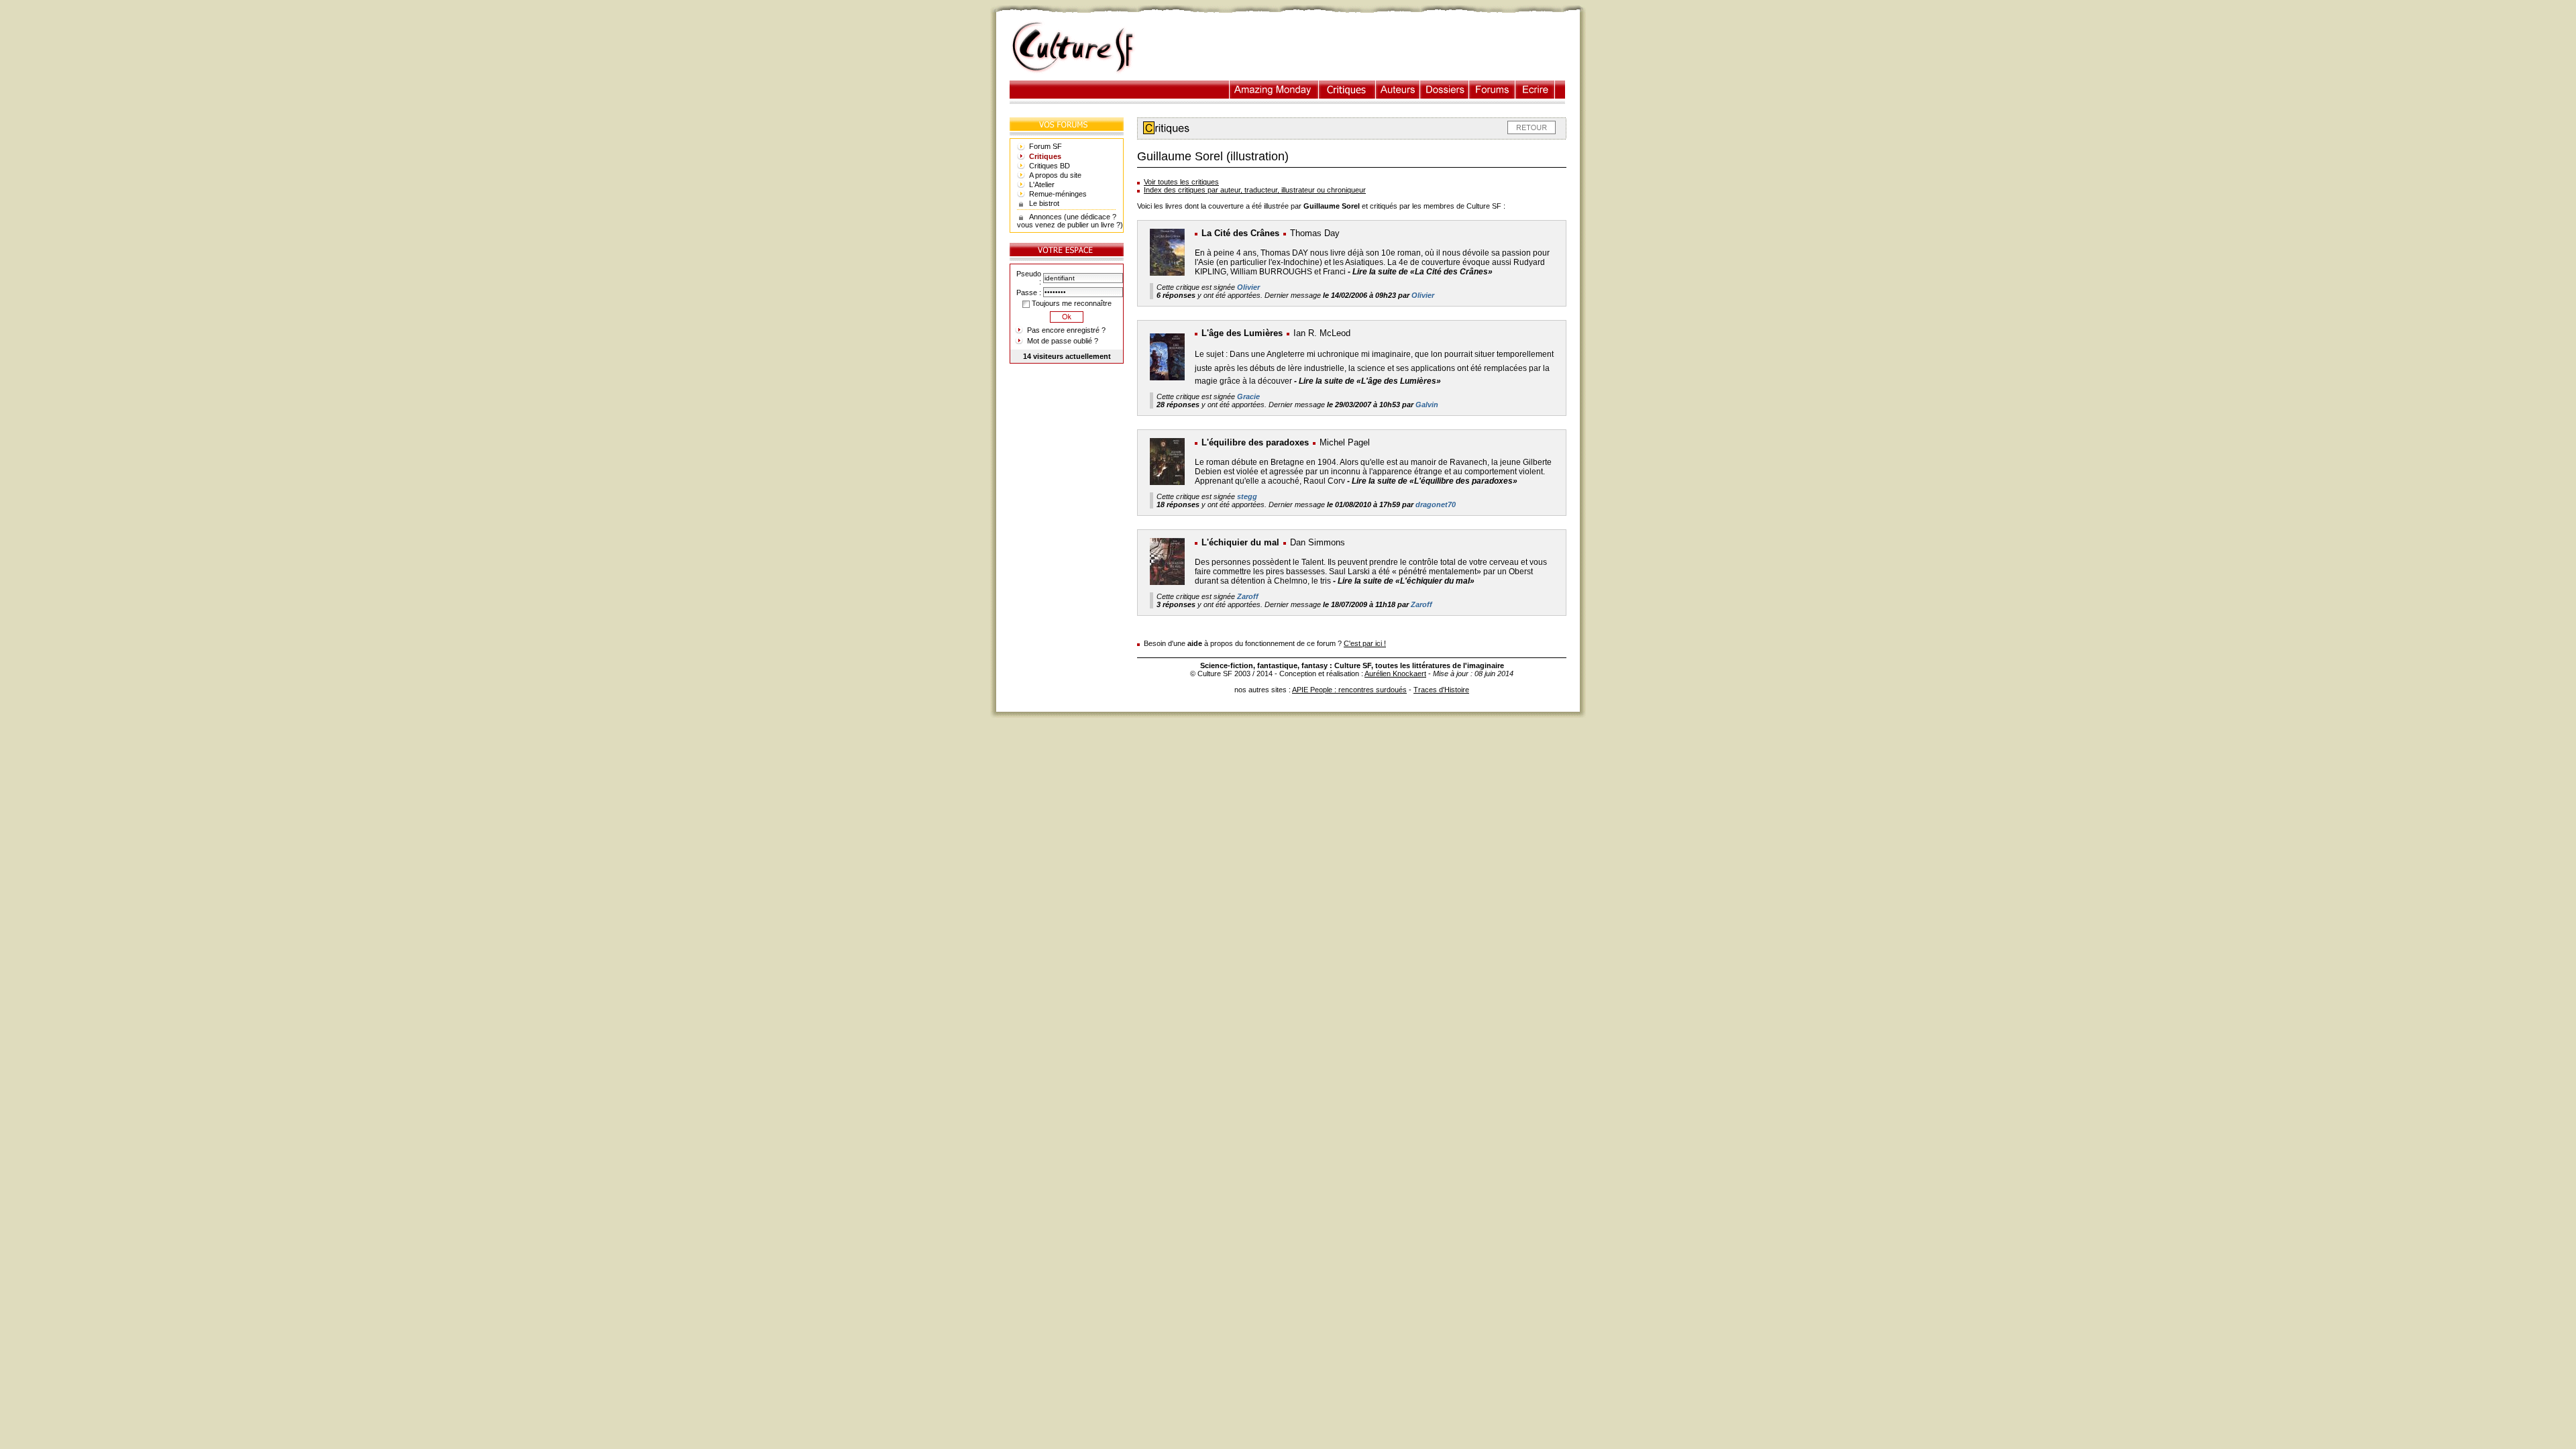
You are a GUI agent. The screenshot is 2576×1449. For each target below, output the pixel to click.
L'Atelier (1042, 184)
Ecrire (1535, 90)
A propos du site (1055, 175)
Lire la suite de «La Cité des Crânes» (1423, 272)
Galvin (1427, 405)
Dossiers (1445, 90)
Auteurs (1398, 90)
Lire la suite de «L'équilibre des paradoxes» (1435, 481)
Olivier (1248, 287)
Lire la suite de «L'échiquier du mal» (1406, 581)
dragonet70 (1436, 504)
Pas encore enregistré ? (1066, 330)
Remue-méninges (1058, 194)
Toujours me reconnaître (1071, 303)
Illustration (1274, 90)
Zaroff (1248, 596)
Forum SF (1045, 146)
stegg (1247, 496)
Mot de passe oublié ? (1063, 341)
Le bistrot (1044, 203)
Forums (1492, 90)
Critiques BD (1050, 166)
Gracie (1248, 396)
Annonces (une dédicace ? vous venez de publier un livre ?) (1070, 221)
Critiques (1347, 90)
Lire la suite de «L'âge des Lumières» (1370, 381)
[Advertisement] (1364, 48)
